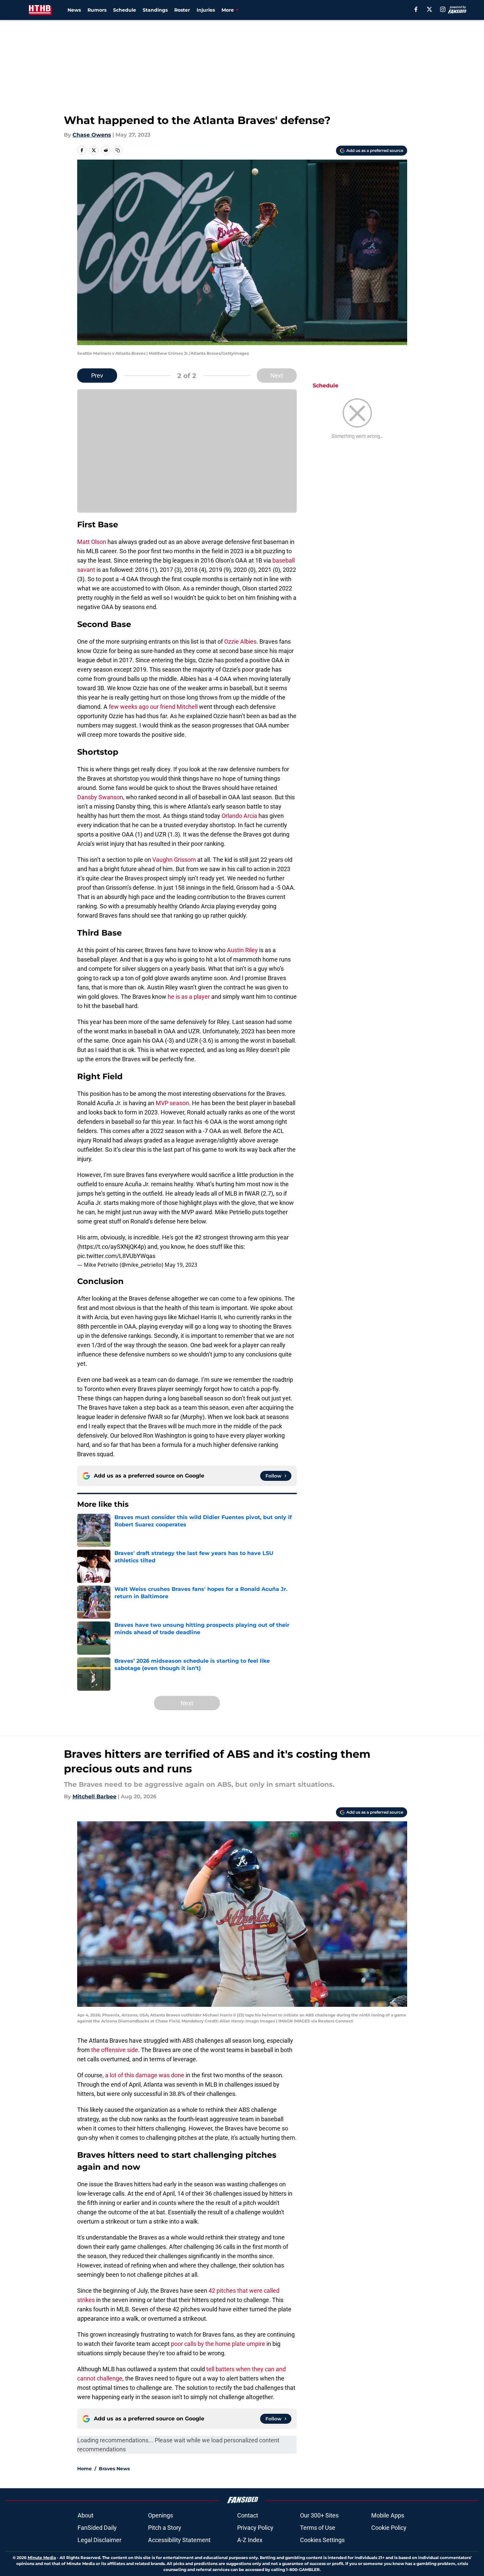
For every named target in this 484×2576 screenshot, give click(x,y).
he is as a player (189, 997)
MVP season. (173, 1103)
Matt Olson (92, 542)
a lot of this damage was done (145, 2075)
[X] (429, 9)
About (85, 2515)
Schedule (125, 10)
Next (277, 376)
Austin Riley (242, 950)
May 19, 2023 (181, 1265)
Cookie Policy (389, 2528)
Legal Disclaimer (99, 2540)
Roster (182, 10)
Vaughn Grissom (174, 860)
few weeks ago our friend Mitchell (153, 707)
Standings (155, 10)
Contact (248, 2515)
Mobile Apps (388, 2515)
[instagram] (443, 9)
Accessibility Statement (179, 2540)
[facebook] (416, 9)
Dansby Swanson (100, 797)
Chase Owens (92, 135)
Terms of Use (318, 2528)
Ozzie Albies (240, 642)
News (74, 10)
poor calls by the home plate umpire (218, 2344)
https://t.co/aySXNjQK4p (112, 1247)
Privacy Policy (255, 2528)
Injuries (206, 10)
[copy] (118, 150)
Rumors (97, 10)
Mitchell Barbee (94, 1797)
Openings (161, 2515)
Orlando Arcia (239, 816)
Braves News (114, 2469)
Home (84, 2469)
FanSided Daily (97, 2528)
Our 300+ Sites (319, 2515)
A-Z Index (250, 2540)
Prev (97, 376)
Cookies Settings (322, 2540)
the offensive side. (115, 2050)
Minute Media (42, 2558)
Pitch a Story (165, 2528)
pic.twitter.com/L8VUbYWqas (116, 1256)
